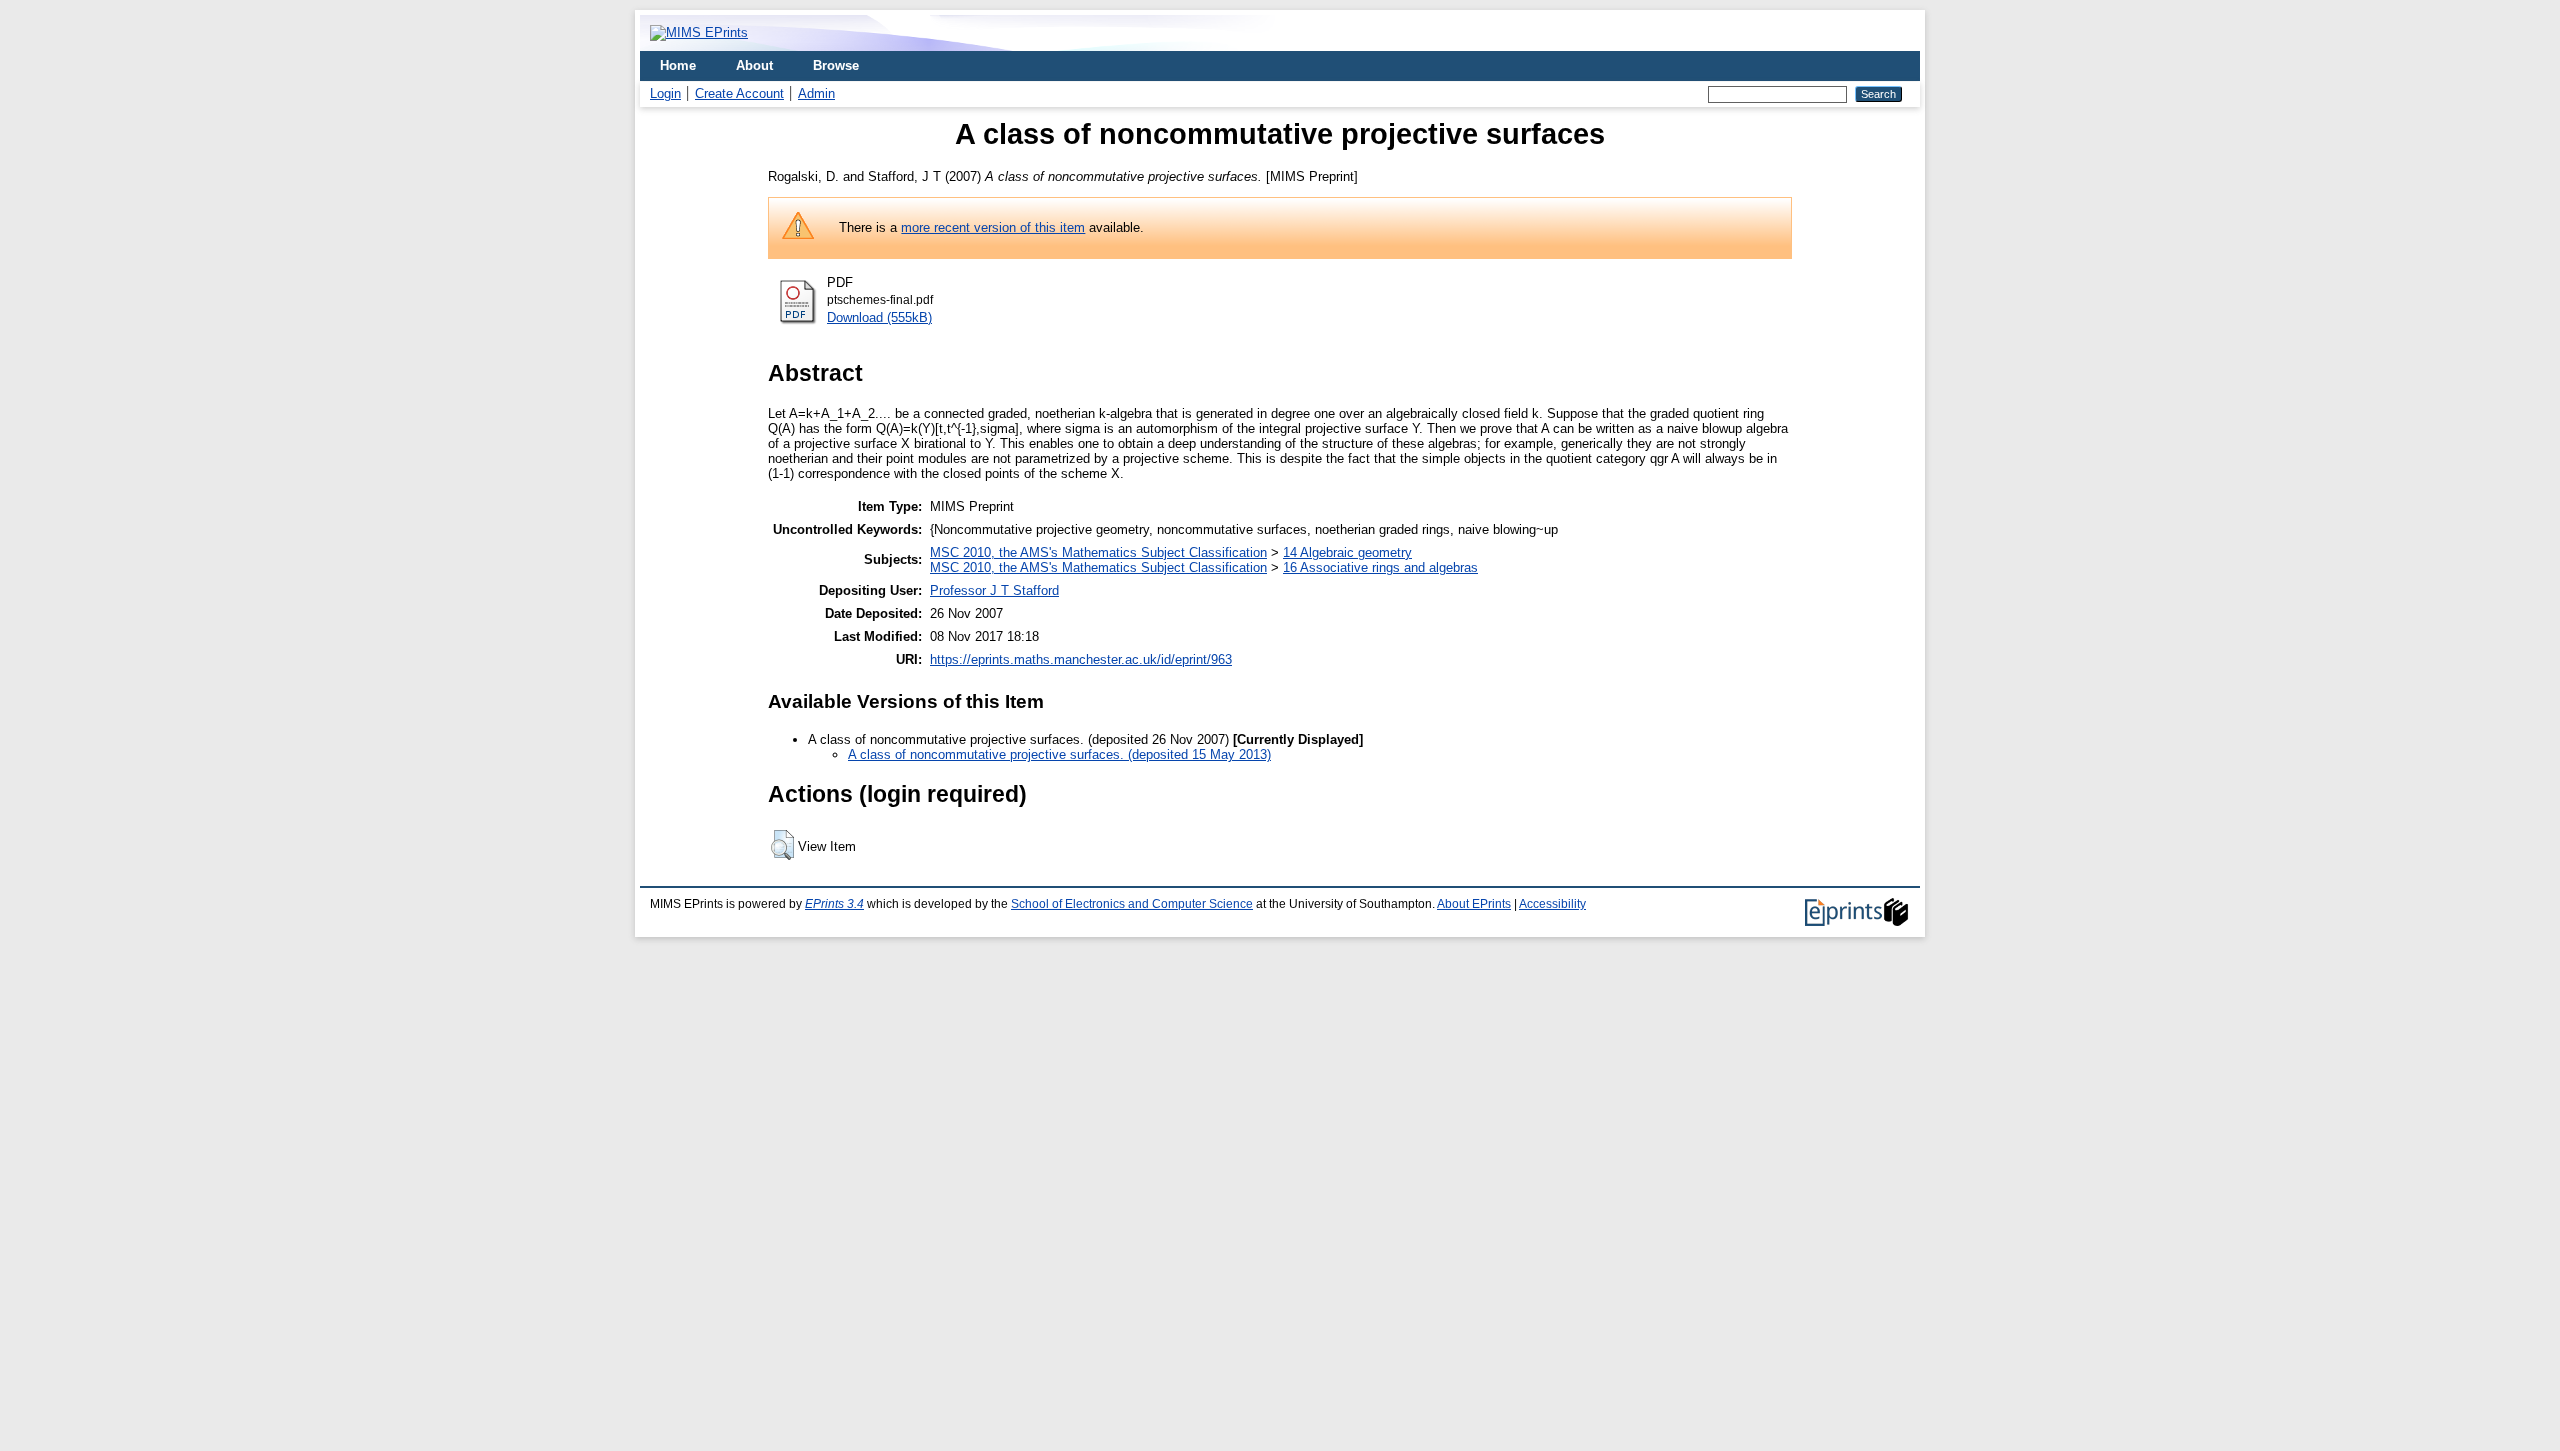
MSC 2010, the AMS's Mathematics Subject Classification (1098, 552)
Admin (816, 93)
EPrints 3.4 (834, 904)
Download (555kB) (879, 317)
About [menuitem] (754, 65)
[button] (782, 845)
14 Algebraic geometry (1347, 552)
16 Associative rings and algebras (1380, 567)
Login (665, 93)
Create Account (739, 93)
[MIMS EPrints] (699, 32)
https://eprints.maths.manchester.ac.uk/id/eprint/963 (1081, 659)
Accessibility (1552, 904)
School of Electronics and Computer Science (1132, 904)
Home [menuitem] (678, 65)
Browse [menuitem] (836, 65)
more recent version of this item (993, 227)
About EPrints (1474, 904)
